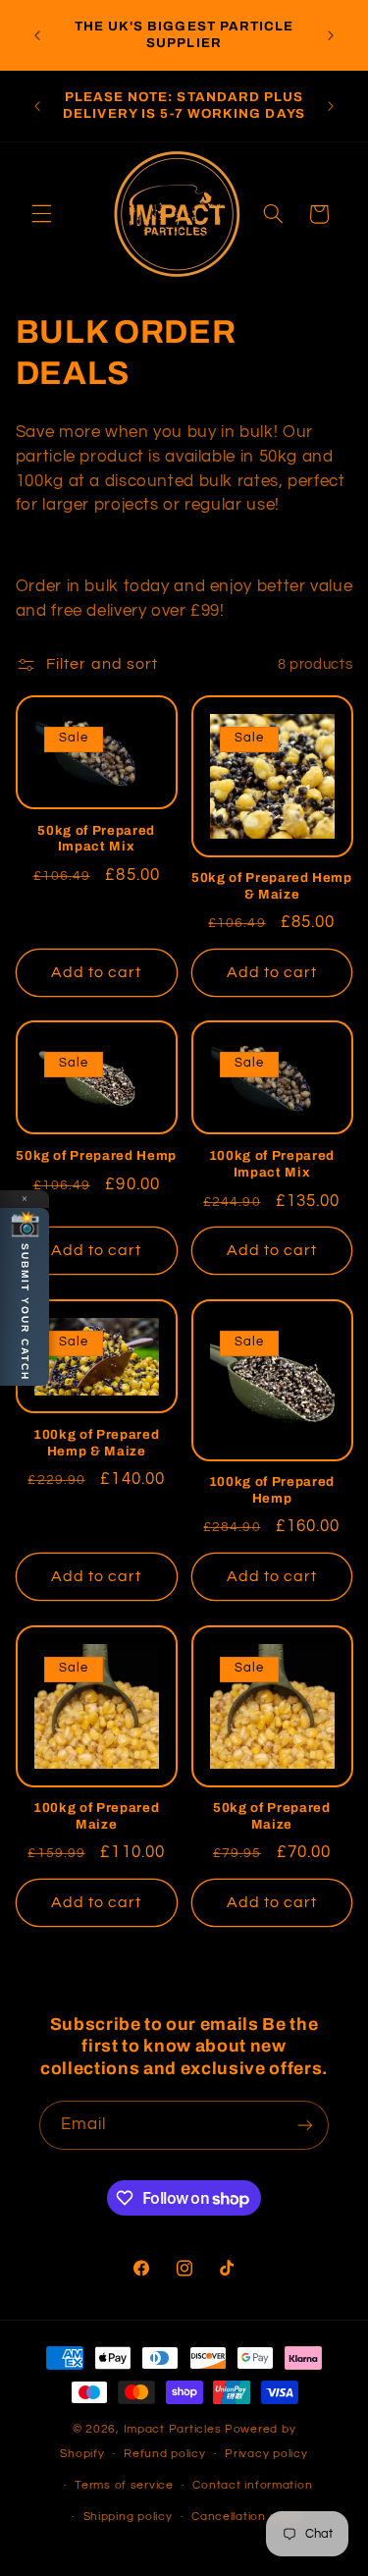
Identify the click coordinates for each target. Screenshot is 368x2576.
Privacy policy (266, 2454)
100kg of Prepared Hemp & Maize (96, 1443)
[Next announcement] (331, 35)
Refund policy (165, 2454)
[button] (41, 214)
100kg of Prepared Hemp (272, 1490)
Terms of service (124, 2485)
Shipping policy (128, 2517)
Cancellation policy (248, 2517)
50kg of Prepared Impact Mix (96, 839)
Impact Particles (175, 2429)
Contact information (252, 2485)
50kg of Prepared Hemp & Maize (272, 886)
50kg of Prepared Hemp (96, 1155)
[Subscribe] (305, 2125)
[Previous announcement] (37, 35)
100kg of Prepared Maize (96, 1816)
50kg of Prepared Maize (272, 1816)
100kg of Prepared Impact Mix (272, 1164)
